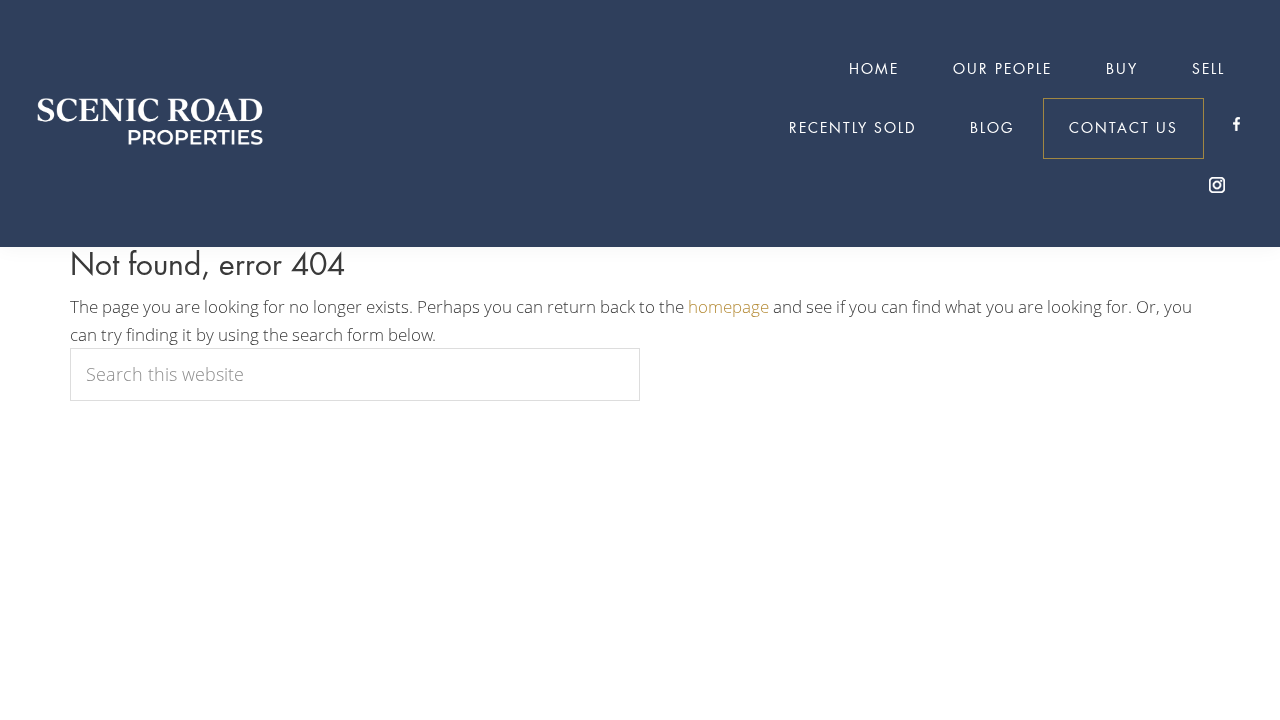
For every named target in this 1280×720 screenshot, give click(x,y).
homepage (728, 306)
